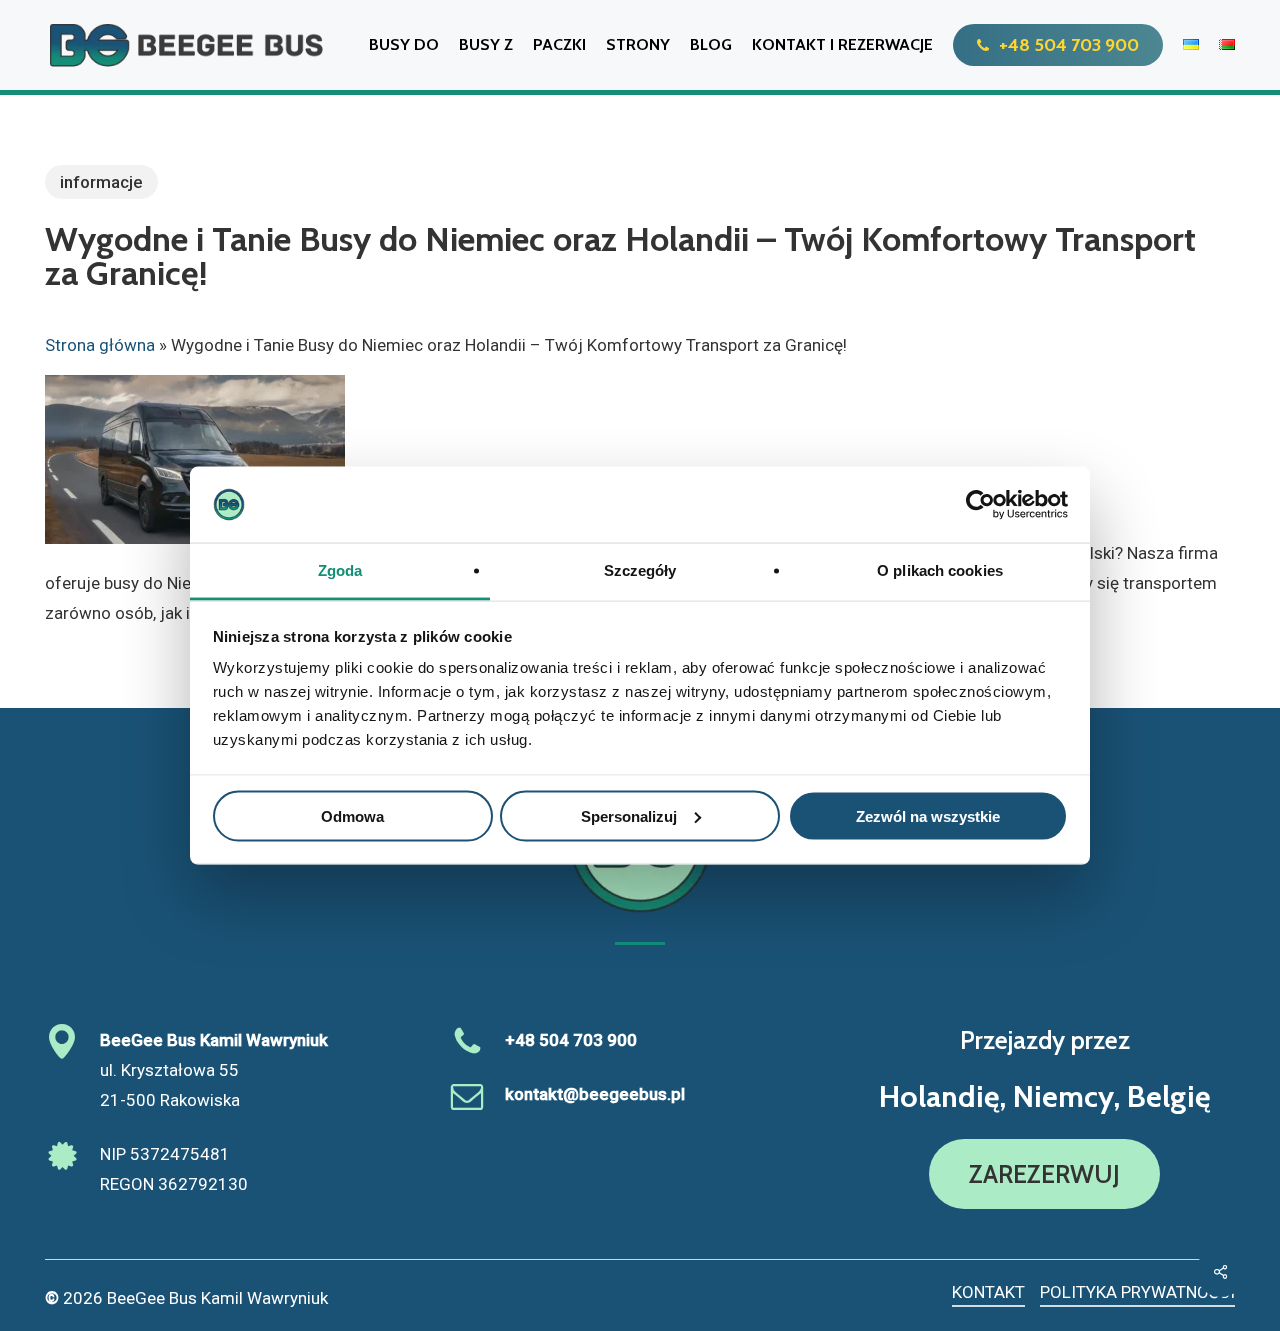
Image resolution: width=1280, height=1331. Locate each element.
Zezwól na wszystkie (928, 815)
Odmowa (352, 815)
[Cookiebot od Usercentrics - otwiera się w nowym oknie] (980, 505)
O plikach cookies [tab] (940, 570)
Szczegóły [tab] (640, 570)
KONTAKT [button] (988, 1292)
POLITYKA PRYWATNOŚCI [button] (1137, 1292)
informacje (101, 182)
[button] (1044, 1174)
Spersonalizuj (629, 815)
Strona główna (100, 345)
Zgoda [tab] (340, 570)
